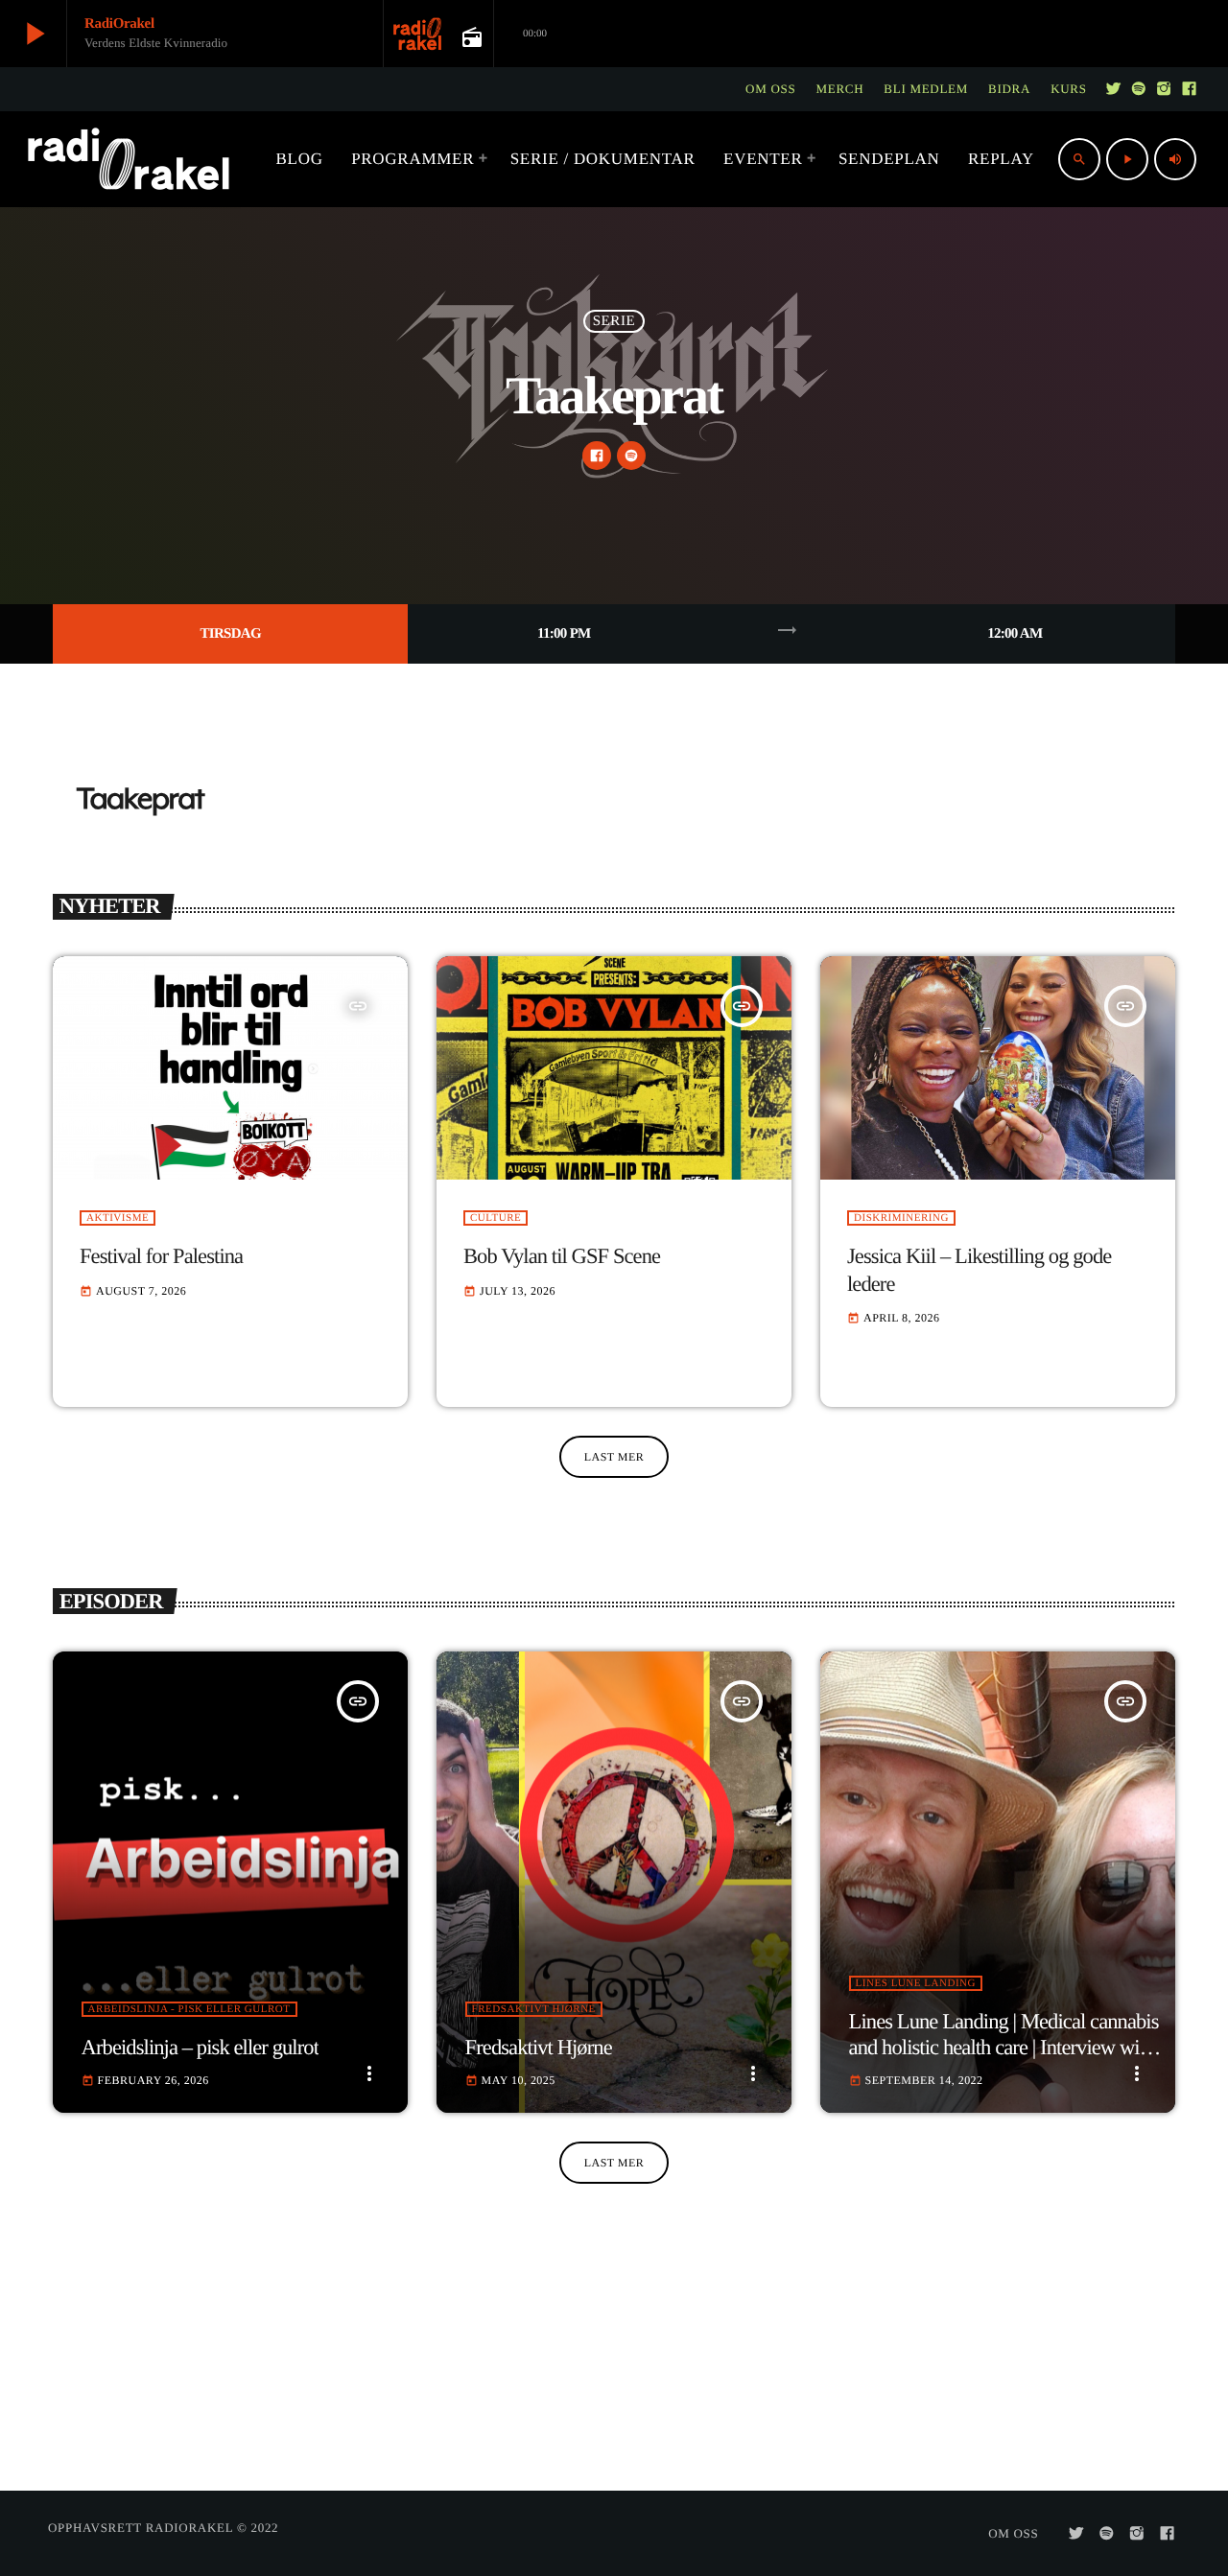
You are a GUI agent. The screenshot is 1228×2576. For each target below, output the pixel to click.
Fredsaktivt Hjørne (534, 2009)
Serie (614, 321)
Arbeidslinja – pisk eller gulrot (200, 2047)
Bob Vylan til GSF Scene (562, 1256)
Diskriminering (901, 1218)
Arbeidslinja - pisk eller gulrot (189, 2009)
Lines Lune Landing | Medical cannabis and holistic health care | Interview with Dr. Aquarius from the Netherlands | (1004, 2047)
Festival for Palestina (161, 1256)
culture (496, 1218)
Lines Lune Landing (916, 1983)
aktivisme (118, 1218)
